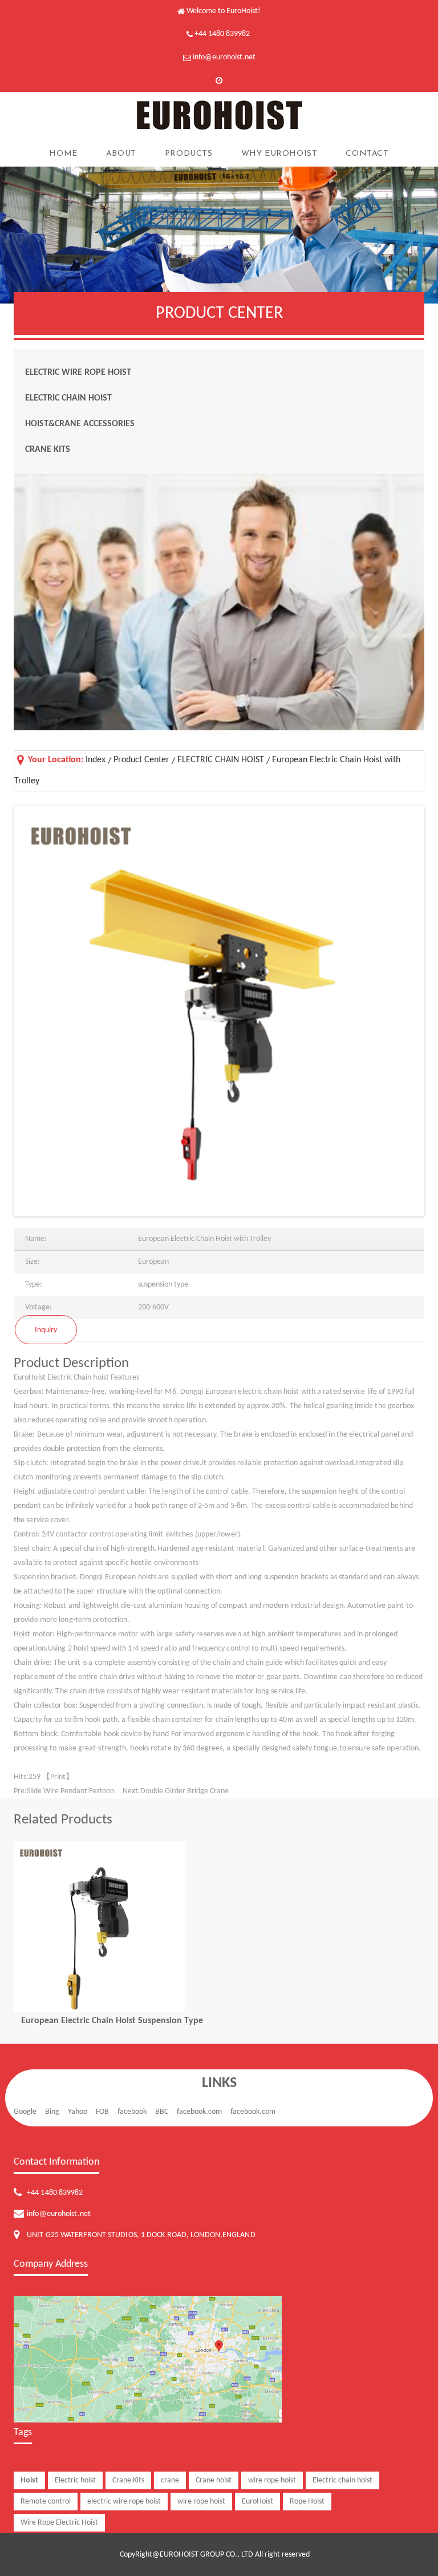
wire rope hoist (272, 2480)
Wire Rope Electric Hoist (59, 2523)
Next (405, 1013)
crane (170, 2480)
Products (189, 154)
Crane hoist (214, 2480)
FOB (102, 2112)
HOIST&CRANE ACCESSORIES (80, 424)
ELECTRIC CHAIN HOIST (68, 398)
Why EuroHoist (279, 154)
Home (63, 154)
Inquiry (46, 1330)
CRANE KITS (48, 450)
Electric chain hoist (342, 2480)
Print (58, 1777)
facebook (132, 2112)
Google (25, 2112)
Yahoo (78, 2112)
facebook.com (199, 2112)
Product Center (141, 760)
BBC (162, 2112)
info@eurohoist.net (224, 57)
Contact (367, 154)
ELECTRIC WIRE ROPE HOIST (78, 373)
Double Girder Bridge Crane (184, 1791)
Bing (52, 2112)
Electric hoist (75, 2480)
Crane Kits (128, 2480)
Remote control (46, 2502)
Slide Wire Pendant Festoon (70, 1791)
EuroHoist (257, 2502)
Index (96, 760)
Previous (33, 1013)
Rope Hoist (307, 2502)
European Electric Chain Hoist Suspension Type (112, 2021)
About (121, 154)
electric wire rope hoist (124, 2502)
